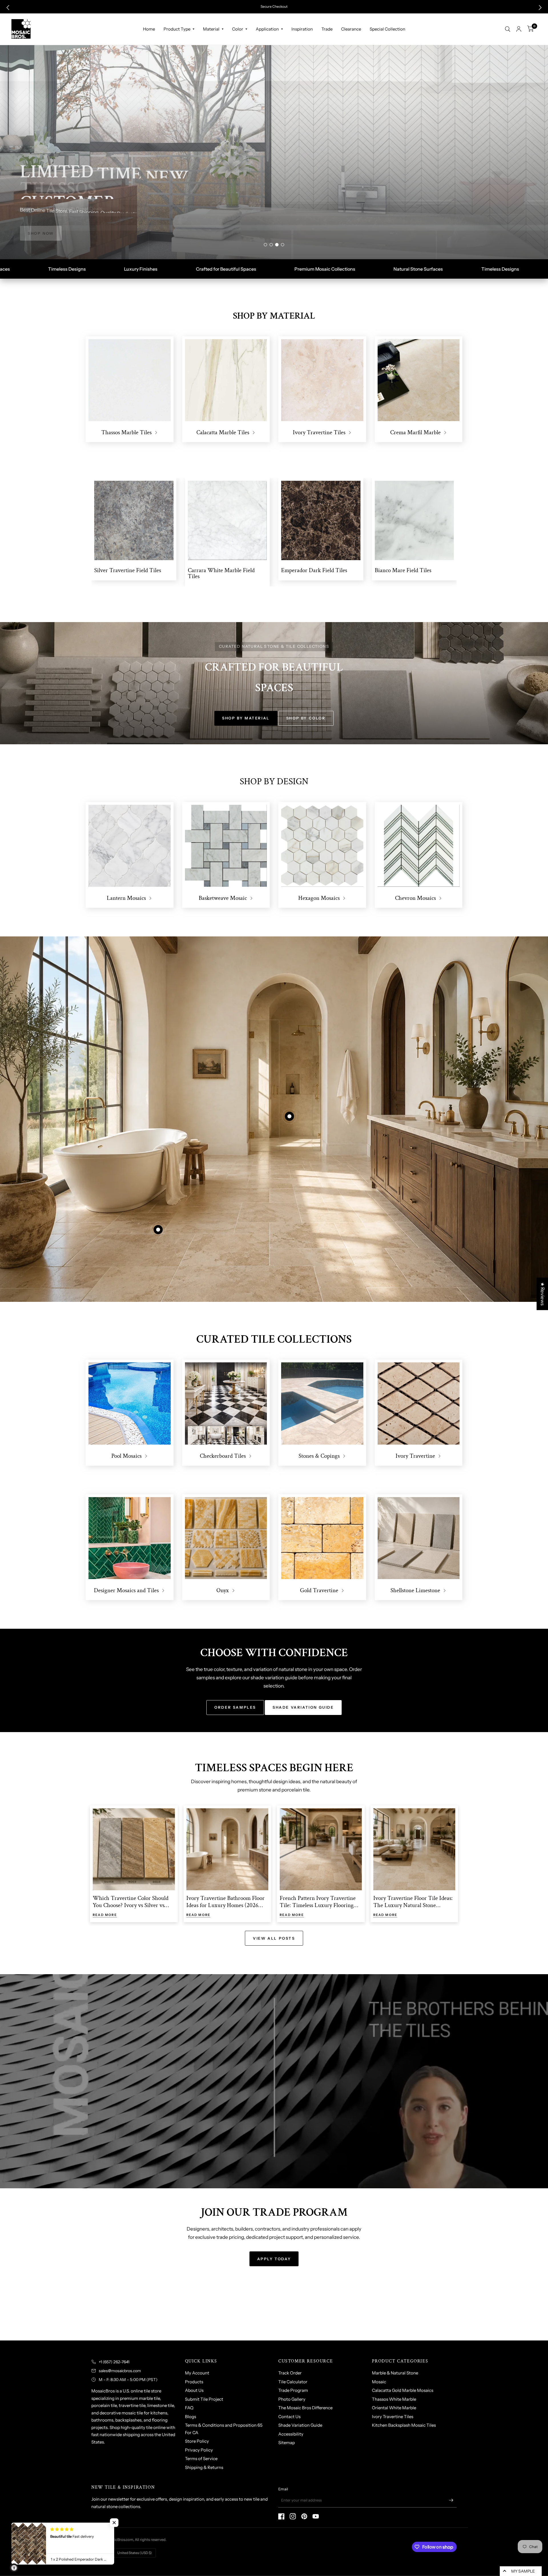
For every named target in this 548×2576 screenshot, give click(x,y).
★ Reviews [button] (543, 1294)
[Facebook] (281, 2516)
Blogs (191, 2417)
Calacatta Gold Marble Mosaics (403, 2390)
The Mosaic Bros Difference (305, 2408)
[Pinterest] (304, 2516)
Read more (105, 1915)
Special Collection (387, 29)
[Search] (508, 29)
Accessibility (291, 2434)
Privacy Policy (199, 2450)
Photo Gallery (292, 2399)
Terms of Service (201, 2459)
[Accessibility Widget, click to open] (14, 2568)
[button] (8, 8)
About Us (194, 2390)
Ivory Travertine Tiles (393, 2417)
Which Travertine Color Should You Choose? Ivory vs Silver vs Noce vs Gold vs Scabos (131, 1905)
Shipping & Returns (204, 2467)
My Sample (523, 2571)
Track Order (290, 2373)
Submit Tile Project (204, 2399)
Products (194, 2382)
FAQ (189, 2408)
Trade (327, 29)
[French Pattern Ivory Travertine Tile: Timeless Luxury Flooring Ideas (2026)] (321, 1849)
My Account (197, 2373)
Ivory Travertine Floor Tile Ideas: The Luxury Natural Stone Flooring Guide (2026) (413, 1905)
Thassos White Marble (394, 2399)
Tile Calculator (293, 2382)
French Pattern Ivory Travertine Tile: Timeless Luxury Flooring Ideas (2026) (318, 1905)
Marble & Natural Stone (395, 2373)
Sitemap (287, 2443)
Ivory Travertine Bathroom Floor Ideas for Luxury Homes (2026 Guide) (225, 1905)
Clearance (351, 29)
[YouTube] (316, 2516)
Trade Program (293, 2390)
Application (267, 29)
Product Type (177, 29)
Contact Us (289, 2417)
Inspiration (302, 29)
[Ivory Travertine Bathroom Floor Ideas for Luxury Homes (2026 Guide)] (227, 1849)
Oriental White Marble (394, 2408)
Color (238, 29)
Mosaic (379, 2382)
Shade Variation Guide (300, 2425)
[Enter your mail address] (451, 2500)
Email (283, 2489)
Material (211, 29)
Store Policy (197, 2441)
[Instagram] (293, 2516)
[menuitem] (149, 29)
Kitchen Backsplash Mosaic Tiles (404, 2425)
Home (149, 29)
